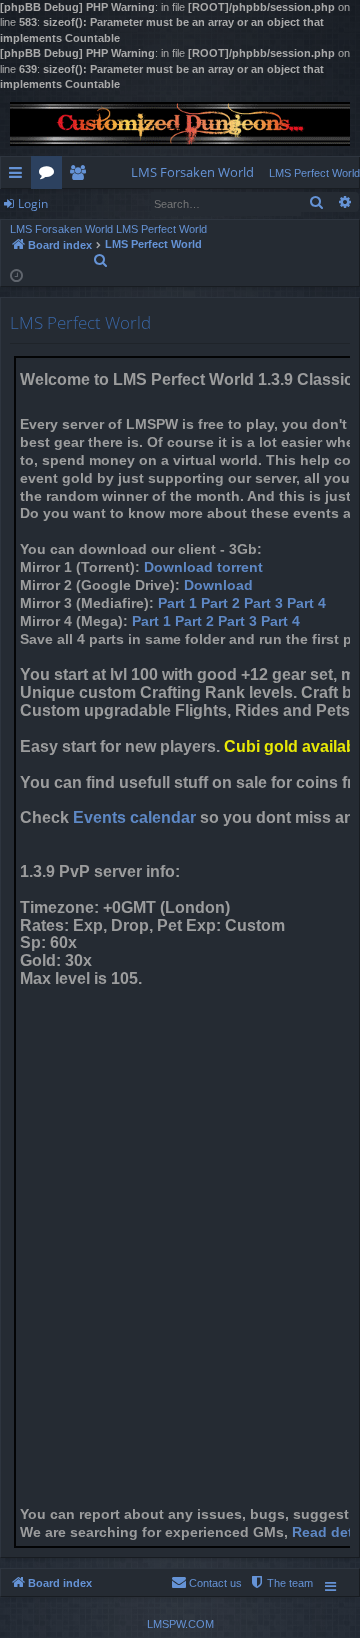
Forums (50, 176)
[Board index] (180, 124)
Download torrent (203, 567)
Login (33, 203)
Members (81, 176)
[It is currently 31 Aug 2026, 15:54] (16, 274)
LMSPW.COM (180, 1624)
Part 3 (263, 603)
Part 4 (306, 603)
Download (218, 585)
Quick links (19, 176)
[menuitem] (192, 172)
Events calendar (134, 817)
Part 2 (220, 603)
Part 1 (177, 603)
